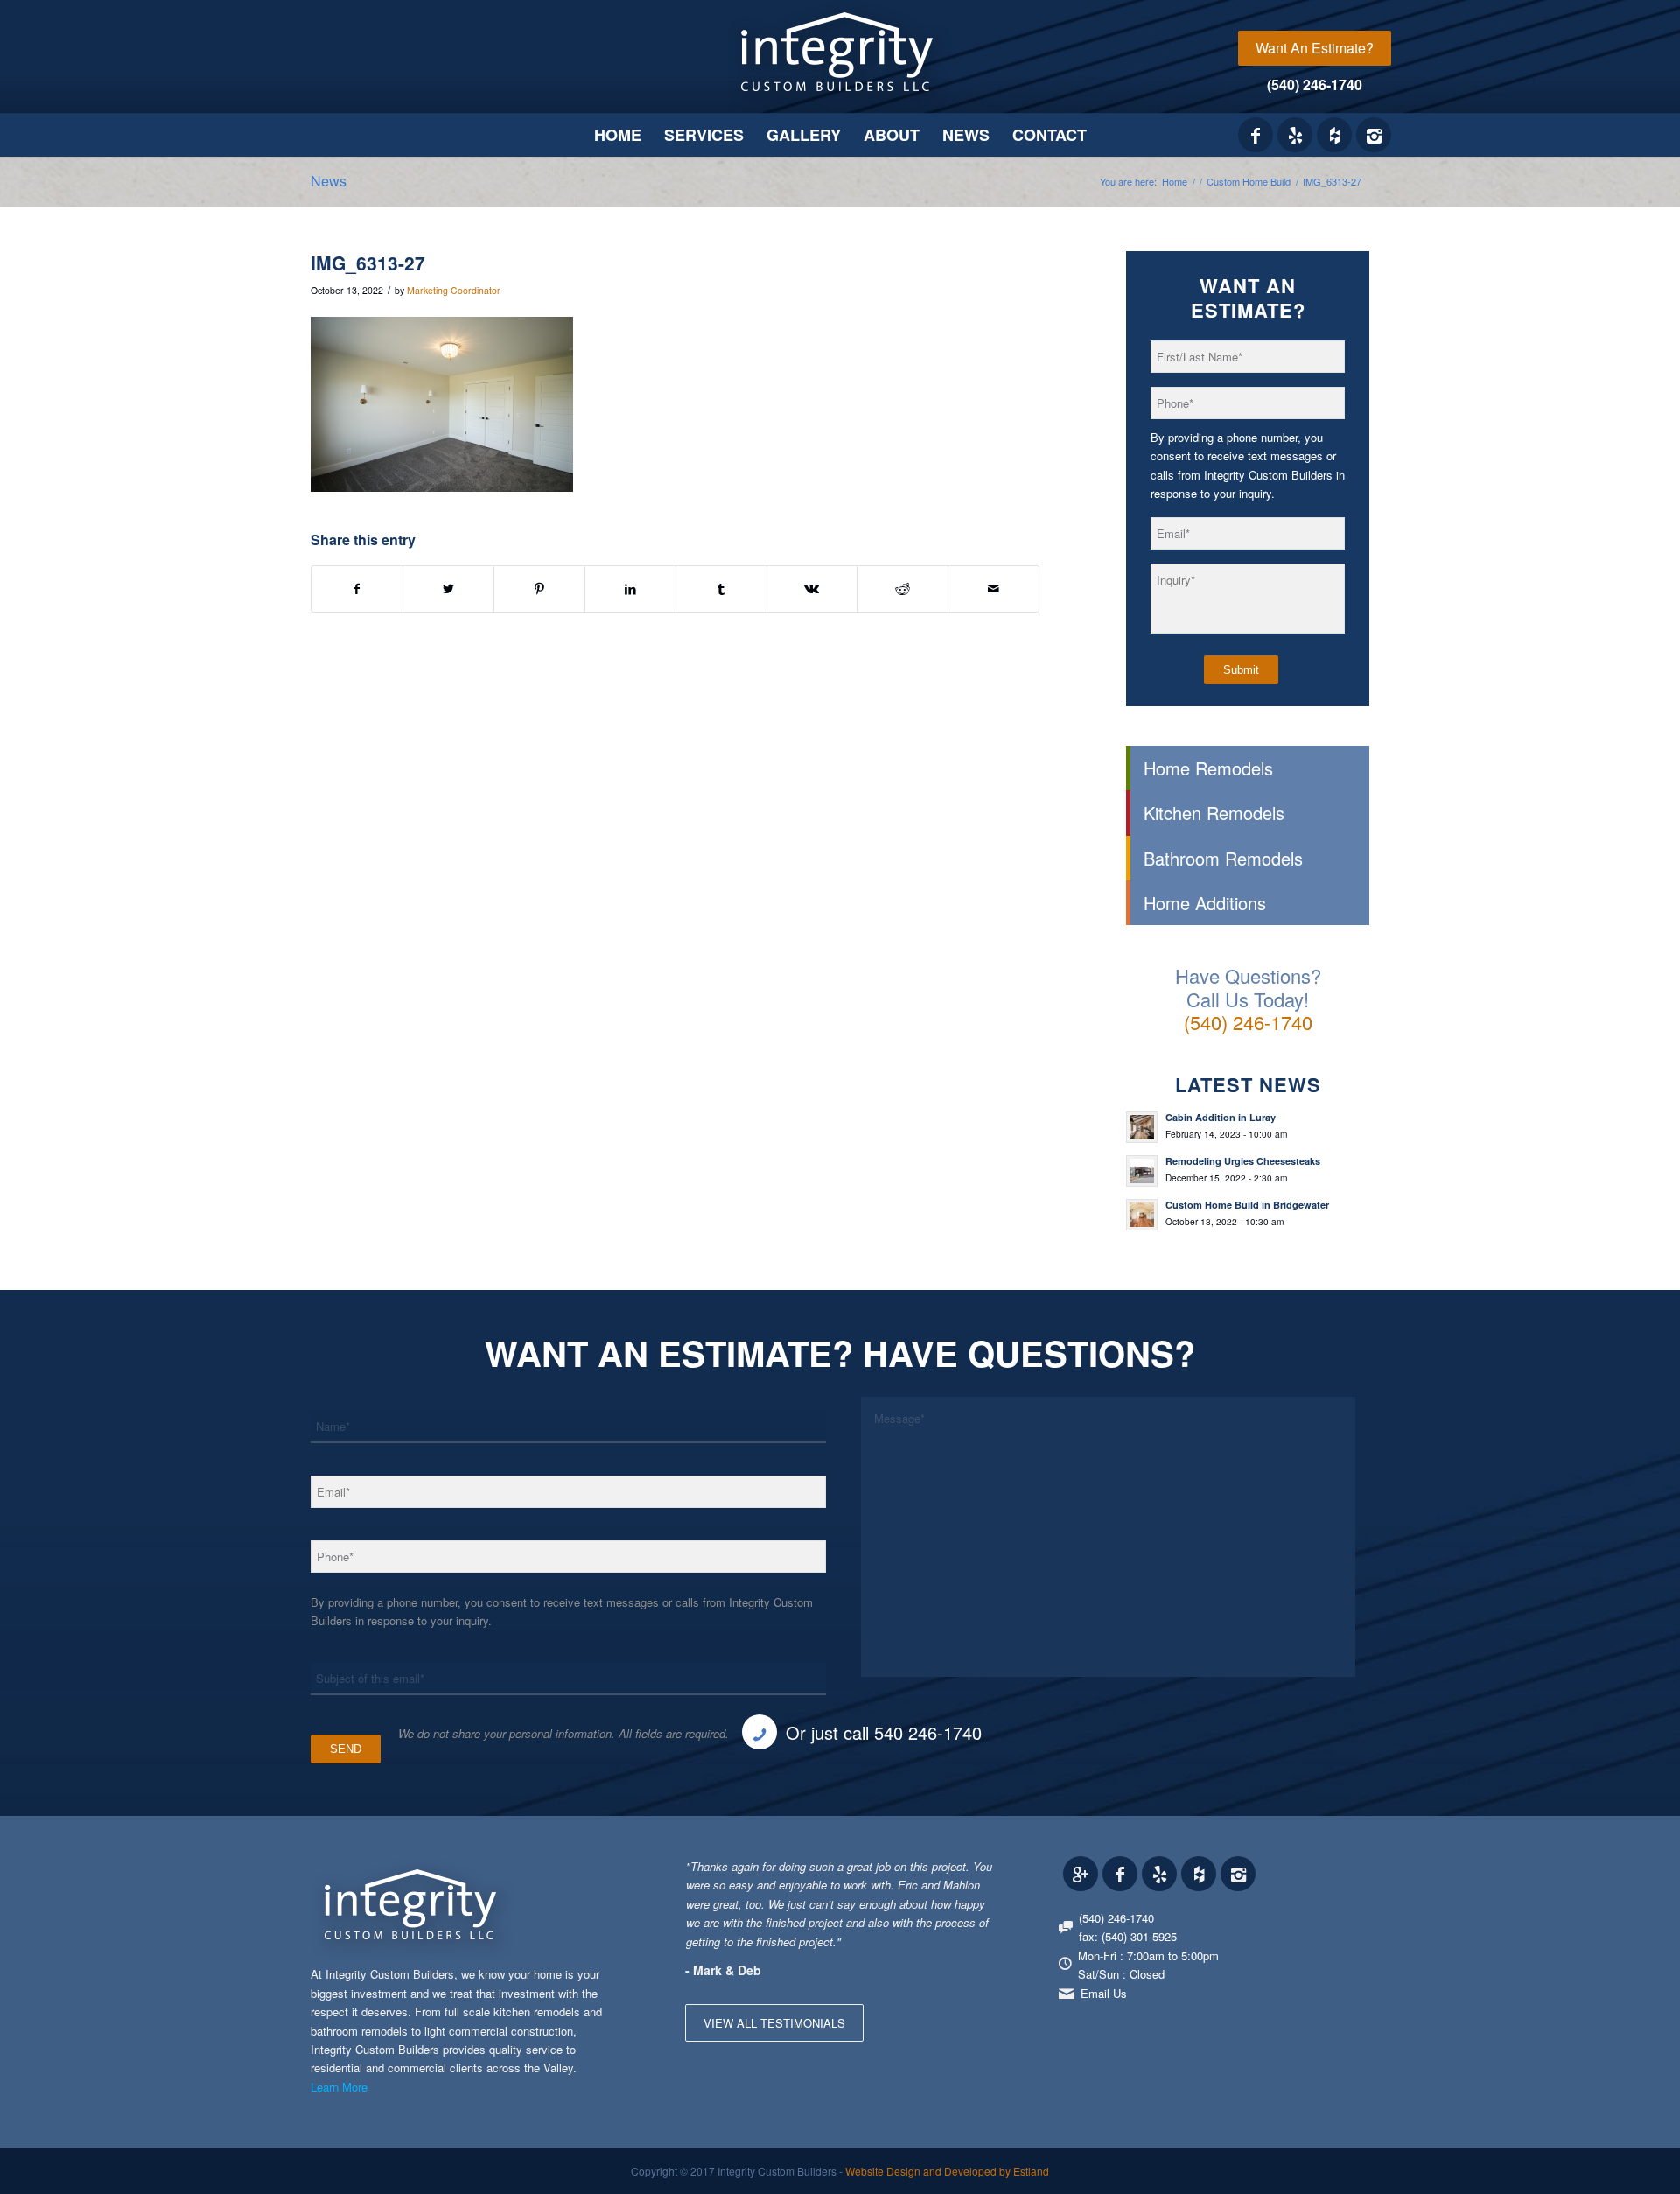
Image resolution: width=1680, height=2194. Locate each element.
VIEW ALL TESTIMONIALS (774, 2023)
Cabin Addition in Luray (1221, 1117)
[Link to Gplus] (1081, 1874)
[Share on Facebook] (357, 589)
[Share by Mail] (994, 589)
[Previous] (938, 1875)
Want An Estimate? (1315, 48)
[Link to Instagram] (1374, 135)
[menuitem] (1315, 48)
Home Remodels (1208, 768)
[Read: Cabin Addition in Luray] (1142, 1127)
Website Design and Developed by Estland (947, 2171)
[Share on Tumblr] (721, 589)
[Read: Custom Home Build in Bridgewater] (1142, 1215)
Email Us (1104, 1993)
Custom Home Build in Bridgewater (1247, 1205)
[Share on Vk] (812, 589)
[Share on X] (448, 589)
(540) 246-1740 (1315, 84)
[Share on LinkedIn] (630, 589)
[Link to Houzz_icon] (1334, 135)
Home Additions (1205, 903)
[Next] (977, 1875)
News (329, 181)
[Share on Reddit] (903, 589)
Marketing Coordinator (454, 290)
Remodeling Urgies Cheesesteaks (1243, 1161)
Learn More (339, 2087)
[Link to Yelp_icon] (1295, 135)
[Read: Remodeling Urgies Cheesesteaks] (1142, 1171)
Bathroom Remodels (1223, 858)
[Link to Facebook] (1256, 135)
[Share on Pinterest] (539, 589)
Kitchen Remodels (1214, 813)
